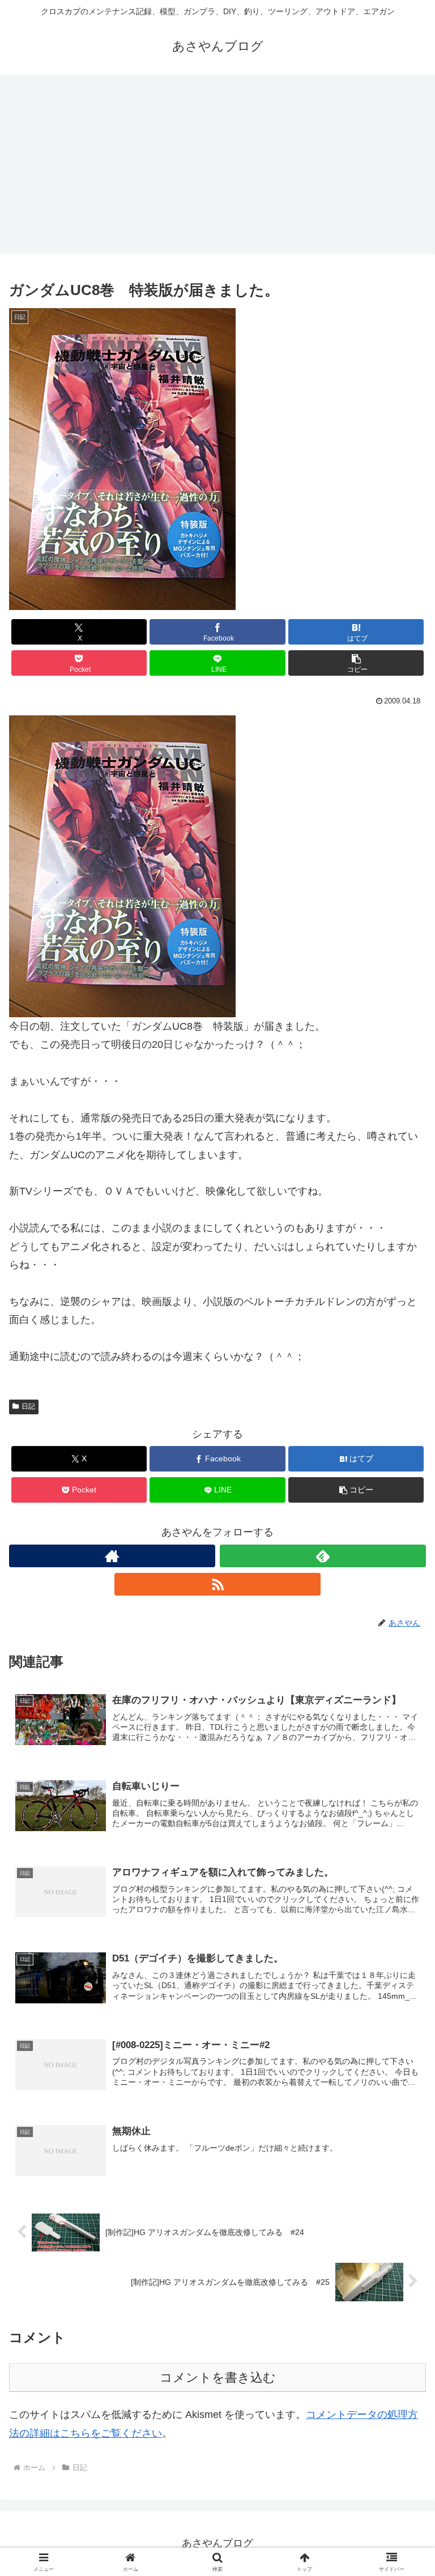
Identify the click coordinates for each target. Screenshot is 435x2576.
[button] (356, 663)
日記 (28, 1406)
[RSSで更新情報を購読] (217, 1584)
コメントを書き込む (218, 2377)
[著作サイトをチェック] (112, 1556)
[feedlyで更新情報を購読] (323, 1556)
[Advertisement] (217, 168)
